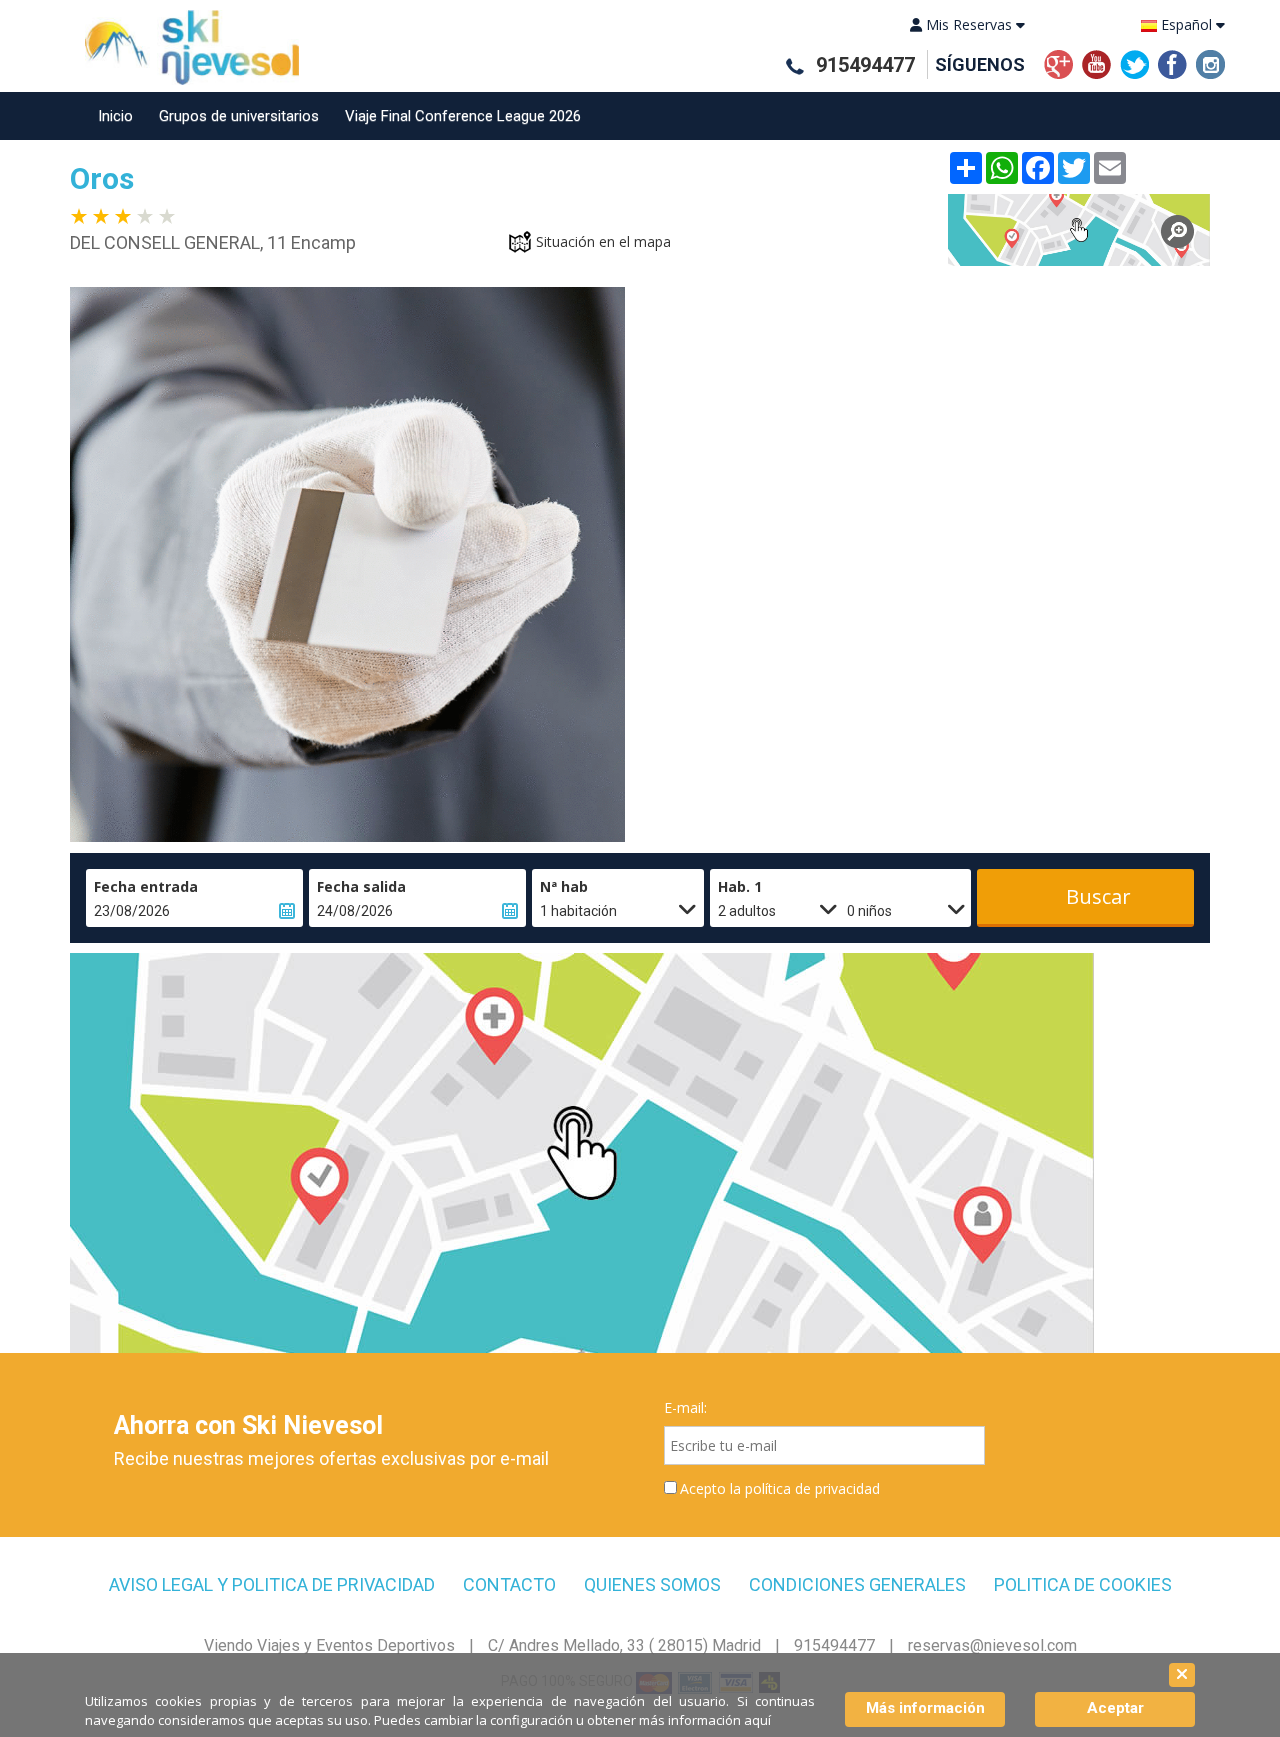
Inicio (115, 116)
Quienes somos (652, 1585)
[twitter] (1134, 62)
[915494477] (794, 66)
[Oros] (1079, 230)
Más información (925, 1708)
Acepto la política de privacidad (780, 1488)
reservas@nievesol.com (992, 1645)
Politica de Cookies (1083, 1585)
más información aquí (705, 1720)
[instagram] (1210, 62)
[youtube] (1096, 62)
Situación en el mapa (603, 241)
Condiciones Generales (857, 1585)
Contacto (509, 1585)
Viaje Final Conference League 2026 (463, 116)
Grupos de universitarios (239, 116)
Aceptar (1115, 1708)
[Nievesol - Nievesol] (184, 47)
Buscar (1098, 896)
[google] (1058, 62)
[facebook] (1172, 62)
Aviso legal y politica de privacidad (272, 1585)
